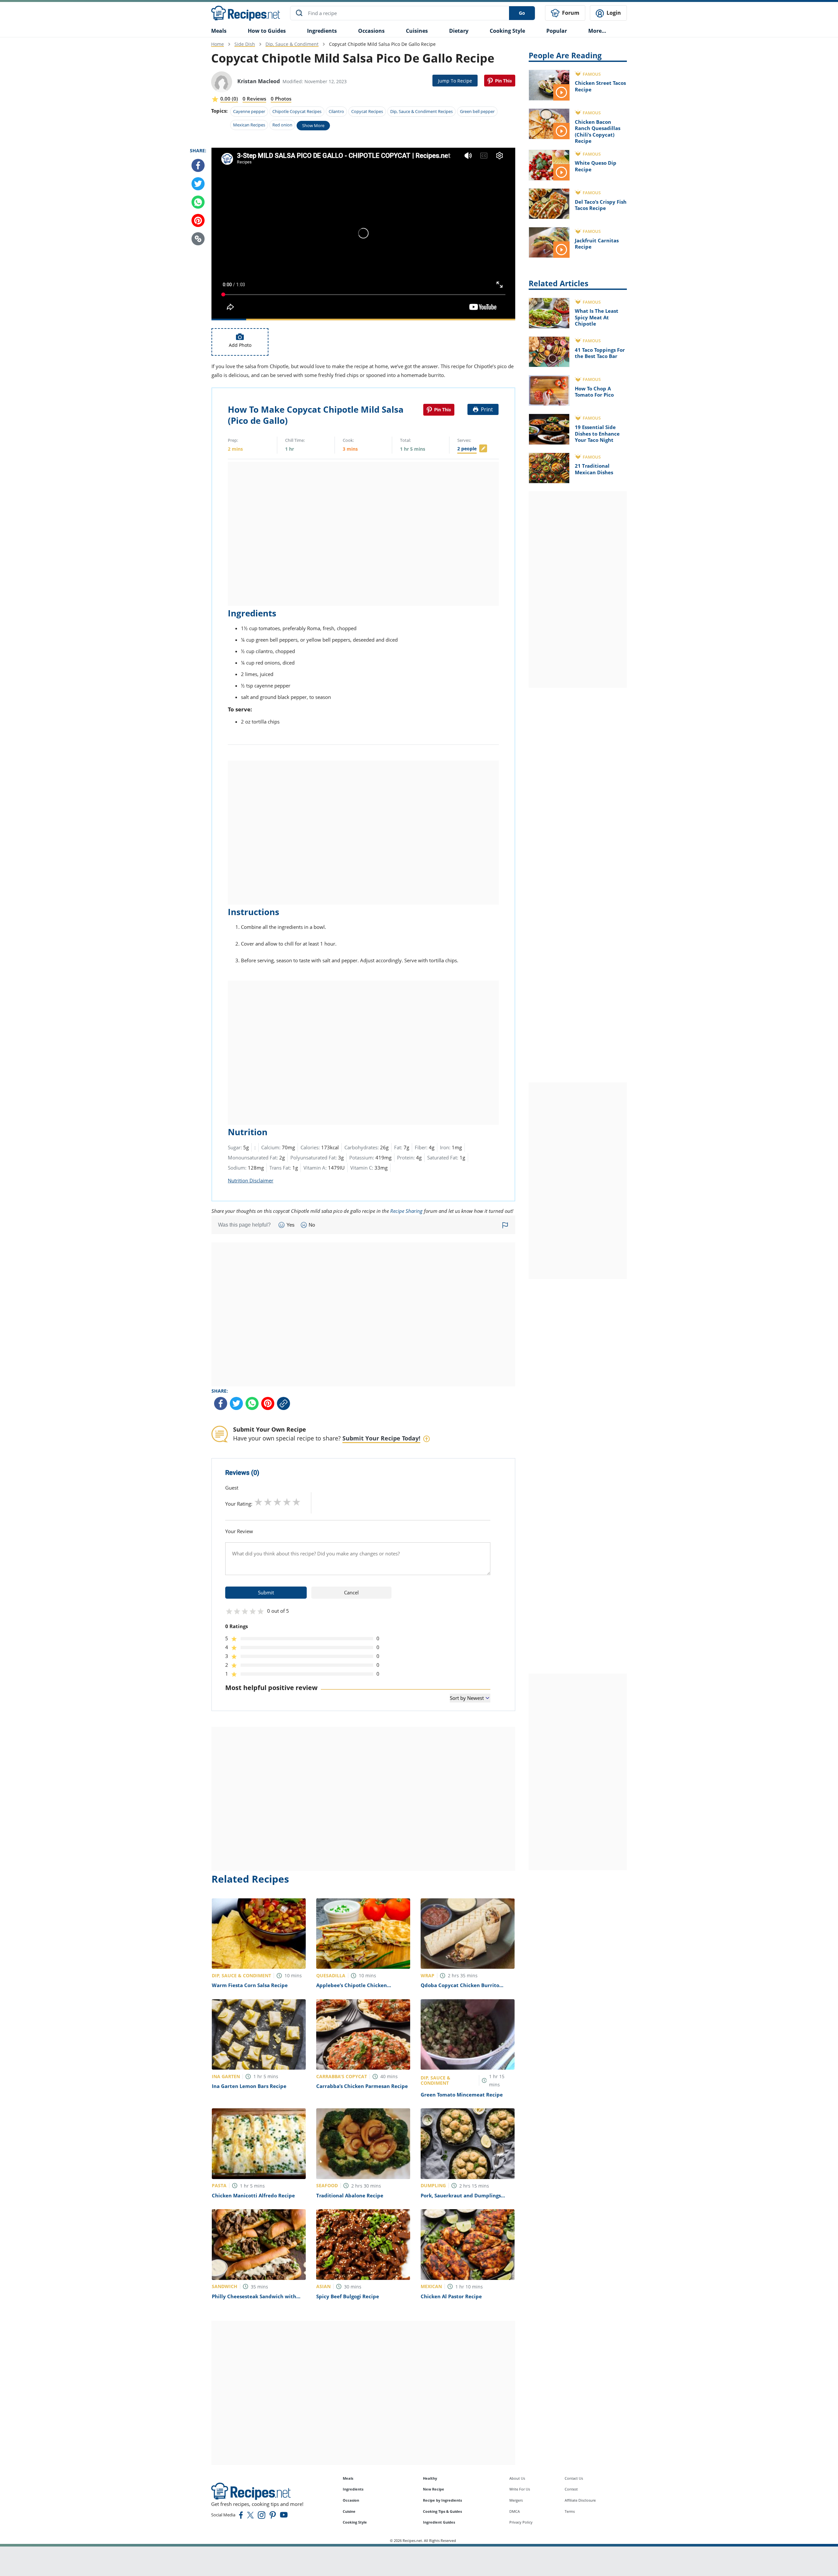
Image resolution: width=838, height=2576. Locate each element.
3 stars (277, 1502)
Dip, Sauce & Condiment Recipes (421, 111)
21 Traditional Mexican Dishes (594, 469)
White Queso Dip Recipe (596, 166)
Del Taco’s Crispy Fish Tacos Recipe (601, 205)
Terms (570, 2511)
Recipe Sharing (406, 1211)
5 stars (296, 1502)
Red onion (282, 125)
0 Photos (281, 99)
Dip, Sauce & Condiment (292, 44)
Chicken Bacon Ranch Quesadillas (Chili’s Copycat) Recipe (598, 132)
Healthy (430, 2478)
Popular (557, 31)
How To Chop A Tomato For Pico (594, 392)
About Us (517, 2478)
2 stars (268, 1502)
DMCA (515, 2511)
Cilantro (336, 111)
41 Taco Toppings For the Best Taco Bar (600, 353)
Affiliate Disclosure (580, 2500)
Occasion (351, 2500)
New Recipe (434, 2489)
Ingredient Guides (439, 2522)
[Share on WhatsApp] (198, 202)
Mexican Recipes (249, 125)
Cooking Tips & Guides (442, 2511)
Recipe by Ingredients (442, 2500)
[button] (198, 239)
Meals (348, 2478)
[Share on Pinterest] (500, 81)
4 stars (287, 1502)
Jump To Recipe (455, 81)
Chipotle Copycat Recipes (297, 111)
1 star (258, 1502)
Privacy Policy (521, 2522)
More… (597, 31)
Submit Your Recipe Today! (381, 1438)
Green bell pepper (477, 111)
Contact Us (574, 2478)
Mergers (516, 2500)
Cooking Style (355, 2522)
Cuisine (349, 2511)
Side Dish (245, 44)
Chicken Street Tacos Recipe (600, 86)
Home (218, 44)
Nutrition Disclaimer (251, 1180)
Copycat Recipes (367, 111)
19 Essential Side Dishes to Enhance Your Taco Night (597, 433)
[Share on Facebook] (198, 165)
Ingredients (322, 31)
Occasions (371, 31)
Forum (570, 13)
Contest (571, 2489)
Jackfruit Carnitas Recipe (597, 244)
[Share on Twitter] (198, 184)
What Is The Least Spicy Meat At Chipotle (597, 317)
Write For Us (520, 2489)
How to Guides (267, 31)
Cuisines (417, 31)
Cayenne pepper (249, 111)
